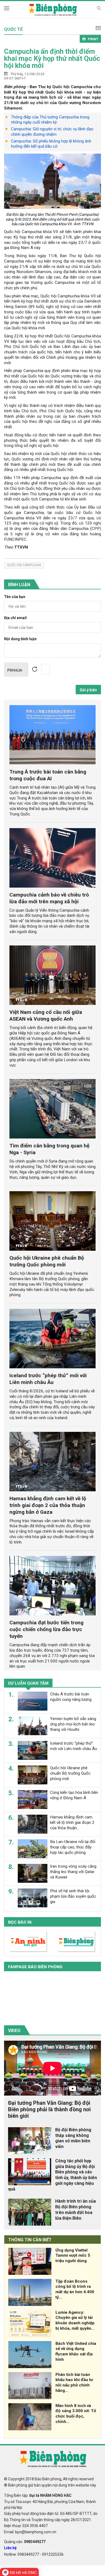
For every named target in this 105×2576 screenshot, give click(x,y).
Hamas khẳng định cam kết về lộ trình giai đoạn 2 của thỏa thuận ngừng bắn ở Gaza (48, 1505)
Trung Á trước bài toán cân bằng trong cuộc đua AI (48, 775)
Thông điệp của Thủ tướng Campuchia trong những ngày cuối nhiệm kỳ (50, 120)
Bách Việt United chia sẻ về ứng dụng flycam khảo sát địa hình (76, 2351)
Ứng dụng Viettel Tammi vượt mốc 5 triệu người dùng (73, 2256)
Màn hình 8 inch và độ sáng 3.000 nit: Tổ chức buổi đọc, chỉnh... (76, 2414)
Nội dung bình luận (20, 639)
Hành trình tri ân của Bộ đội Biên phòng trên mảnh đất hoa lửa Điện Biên (76, 2210)
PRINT (93, 39)
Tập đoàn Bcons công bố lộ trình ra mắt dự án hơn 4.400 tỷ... (75, 2289)
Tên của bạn (15, 597)
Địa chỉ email (15, 618)
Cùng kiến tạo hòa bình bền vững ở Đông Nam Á (74, 1795)
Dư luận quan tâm (28, 1683)
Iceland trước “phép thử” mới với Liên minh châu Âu (48, 1379)
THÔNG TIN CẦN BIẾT (30, 2240)
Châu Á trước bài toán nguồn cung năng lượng (71, 1697)
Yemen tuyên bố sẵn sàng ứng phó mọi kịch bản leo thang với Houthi (73, 1724)
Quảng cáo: (25, 2542)
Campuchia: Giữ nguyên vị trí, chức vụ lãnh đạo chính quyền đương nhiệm (52, 132)
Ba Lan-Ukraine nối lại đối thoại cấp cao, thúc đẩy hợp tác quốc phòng (73, 1847)
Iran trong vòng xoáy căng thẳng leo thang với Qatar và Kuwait (73, 1872)
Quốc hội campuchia (24, 565)
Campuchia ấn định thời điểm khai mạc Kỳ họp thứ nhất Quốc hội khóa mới (52, 58)
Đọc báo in (20, 1922)
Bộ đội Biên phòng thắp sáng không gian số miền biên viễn (73, 2138)
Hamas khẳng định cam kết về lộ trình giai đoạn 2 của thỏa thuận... (72, 1823)
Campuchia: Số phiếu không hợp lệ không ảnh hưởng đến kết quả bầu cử (51, 144)
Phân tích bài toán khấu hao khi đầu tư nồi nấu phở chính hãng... (74, 2383)
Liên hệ (10, 2548)
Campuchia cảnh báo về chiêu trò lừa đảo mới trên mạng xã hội (49, 898)
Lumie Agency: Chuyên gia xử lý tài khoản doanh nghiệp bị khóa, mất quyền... (75, 2320)
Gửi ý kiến (88, 690)
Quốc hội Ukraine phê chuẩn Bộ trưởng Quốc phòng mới (47, 1261)
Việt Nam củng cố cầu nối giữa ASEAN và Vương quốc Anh (46, 1015)
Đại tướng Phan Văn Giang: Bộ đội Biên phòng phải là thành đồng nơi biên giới (49, 2109)
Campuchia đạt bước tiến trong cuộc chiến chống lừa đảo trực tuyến (46, 1629)
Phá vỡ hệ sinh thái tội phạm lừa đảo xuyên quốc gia (73, 1896)
